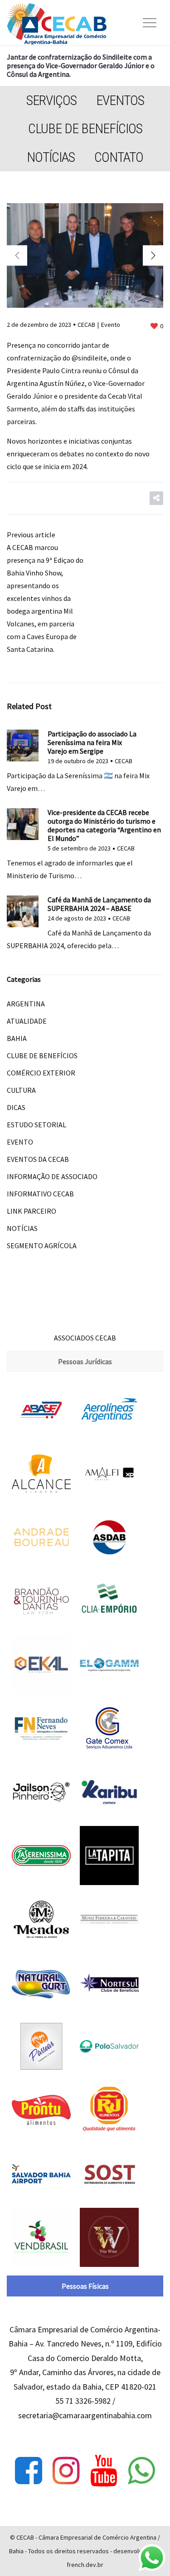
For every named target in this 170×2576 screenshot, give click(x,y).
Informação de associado (52, 1176)
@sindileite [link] (89, 358)
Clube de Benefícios (85, 128)
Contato (119, 157)
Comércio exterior (41, 1073)
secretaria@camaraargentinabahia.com (85, 2415)
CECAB (86, 325)
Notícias (51, 157)
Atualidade (27, 1021)
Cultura (21, 1090)
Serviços (51, 100)
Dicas (16, 1107)
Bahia (17, 1038)
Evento (111, 325)
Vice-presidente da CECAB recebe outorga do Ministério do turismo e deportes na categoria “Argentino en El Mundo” (104, 825)
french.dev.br (85, 2565)
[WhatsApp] (141, 2471)
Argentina (26, 1004)
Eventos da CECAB (38, 1159)
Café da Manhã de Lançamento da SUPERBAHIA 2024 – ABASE (99, 904)
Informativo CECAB (40, 1194)
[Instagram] (66, 2471)
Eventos (120, 100)
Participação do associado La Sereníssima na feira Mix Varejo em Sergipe (92, 742)
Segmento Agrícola (42, 1245)
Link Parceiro (32, 1211)
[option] (85, 255)
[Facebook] (29, 2471)
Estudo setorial (36, 1125)
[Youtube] (104, 2471)
